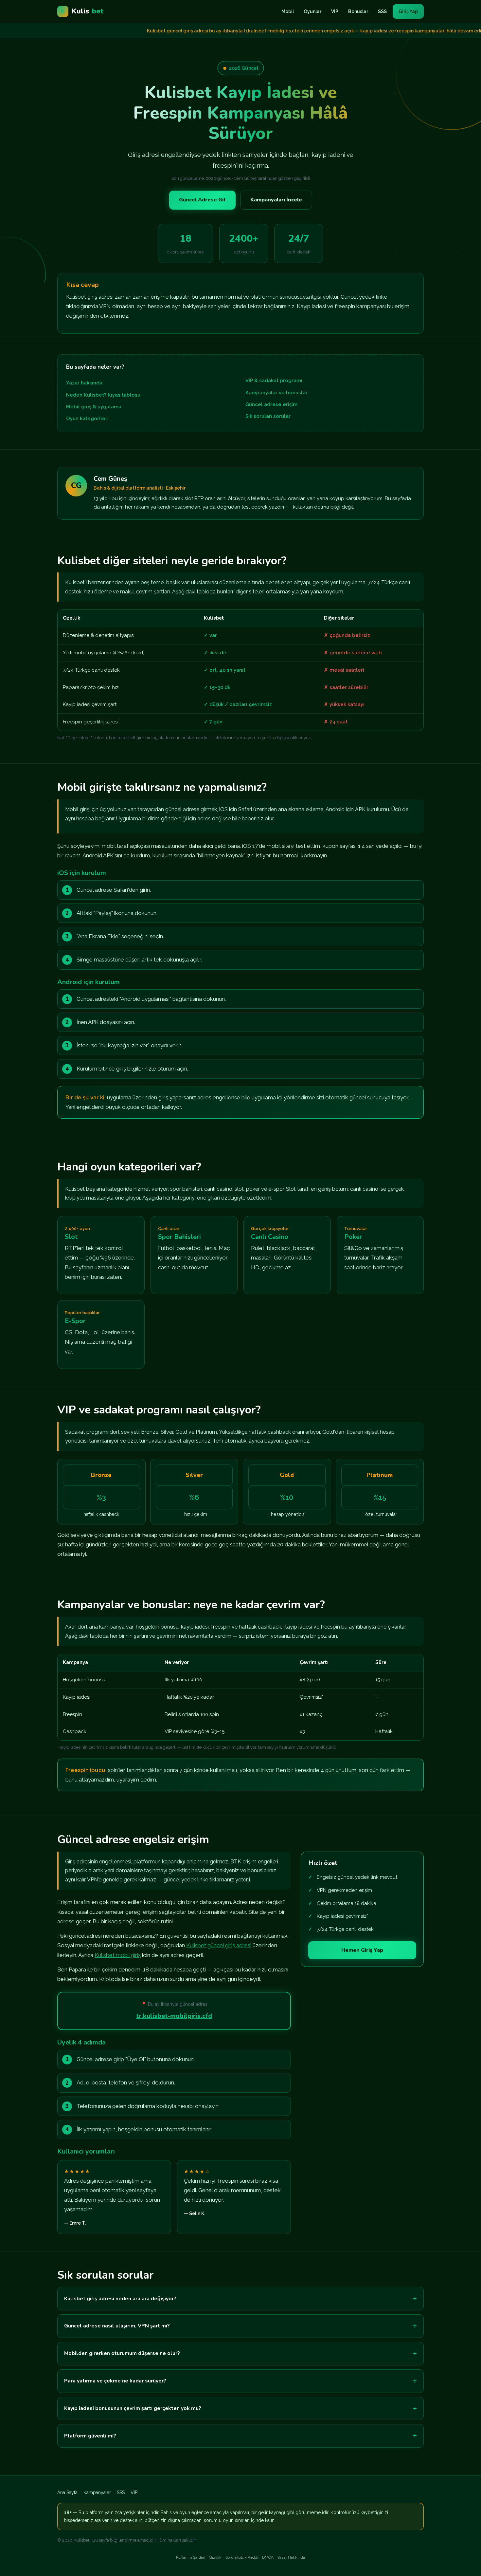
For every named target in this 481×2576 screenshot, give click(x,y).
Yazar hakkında (84, 383)
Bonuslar (358, 11)
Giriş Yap (408, 11)
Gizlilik (215, 2557)
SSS (382, 11)
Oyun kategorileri (87, 419)
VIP (335, 11)
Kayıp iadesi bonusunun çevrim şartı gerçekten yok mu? (133, 2408)
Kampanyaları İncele (276, 200)
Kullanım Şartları (191, 2557)
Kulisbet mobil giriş (118, 1955)
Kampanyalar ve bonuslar (276, 393)
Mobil (288, 11)
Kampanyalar (97, 2492)
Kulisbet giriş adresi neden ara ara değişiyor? (120, 2299)
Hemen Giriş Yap (362, 1950)
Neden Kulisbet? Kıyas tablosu (103, 395)
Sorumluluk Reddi (242, 2557)
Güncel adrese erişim (271, 404)
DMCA (268, 2557)
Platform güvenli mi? (90, 2436)
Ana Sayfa (67, 2492)
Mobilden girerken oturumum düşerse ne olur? (122, 2353)
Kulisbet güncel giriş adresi (219, 1945)
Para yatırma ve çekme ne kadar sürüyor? (115, 2381)
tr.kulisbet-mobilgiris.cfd (174, 2016)
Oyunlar (312, 11)
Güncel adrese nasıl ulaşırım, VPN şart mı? (117, 2326)
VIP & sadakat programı (274, 381)
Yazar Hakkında (291, 2557)
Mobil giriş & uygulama (94, 407)
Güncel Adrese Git (202, 200)
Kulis (82, 11)
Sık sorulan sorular (268, 416)
